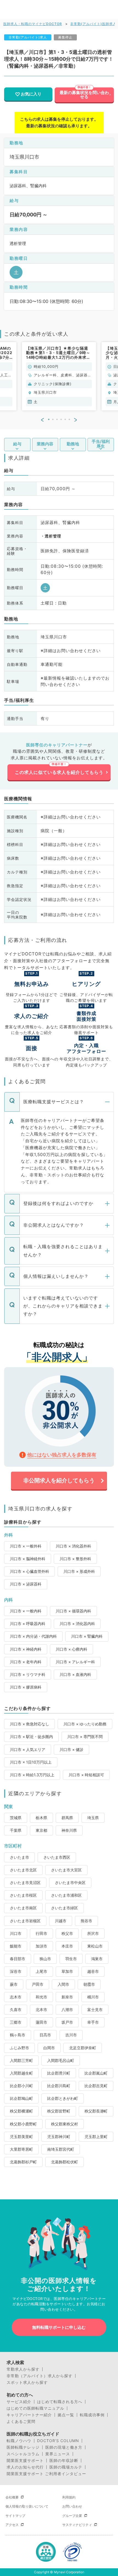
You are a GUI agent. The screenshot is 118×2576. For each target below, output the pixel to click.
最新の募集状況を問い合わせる (84, 95)
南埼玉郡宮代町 (61, 2149)
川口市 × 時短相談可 (86, 1775)
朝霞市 (89, 1984)
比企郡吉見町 (96, 2086)
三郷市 (16, 2022)
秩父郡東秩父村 (64, 2124)
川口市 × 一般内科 (26, 1611)
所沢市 (93, 1933)
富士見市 (95, 2010)
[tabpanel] (59, 376)
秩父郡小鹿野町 (23, 2124)
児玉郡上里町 (96, 2137)
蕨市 (14, 1984)
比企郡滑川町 (59, 2073)
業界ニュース (58, 2454)
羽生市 (71, 1959)
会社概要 (12, 2497)
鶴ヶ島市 (18, 2035)
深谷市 (16, 1971)
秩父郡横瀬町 (21, 2111)
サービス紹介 (19, 2402)
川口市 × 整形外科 (75, 1559)
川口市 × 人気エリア (28, 1749)
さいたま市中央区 (70, 1883)
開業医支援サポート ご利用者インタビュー (46, 2474)
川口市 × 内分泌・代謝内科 (33, 1636)
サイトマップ (15, 2516)
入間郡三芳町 (21, 2060)
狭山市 (45, 1959)
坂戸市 (67, 2022)
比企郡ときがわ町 (63, 2098)
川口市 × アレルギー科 (75, 1662)
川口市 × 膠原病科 (26, 1687)
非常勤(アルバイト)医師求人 (93, 24)
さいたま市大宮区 (66, 1870)
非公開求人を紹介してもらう (59, 1480)
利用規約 (69, 2497)
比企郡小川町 (21, 2086)
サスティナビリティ (77, 2525)
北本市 (41, 2010)
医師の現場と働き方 (64, 2447)
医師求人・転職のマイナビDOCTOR (33, 24)
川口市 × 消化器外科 (73, 1546)
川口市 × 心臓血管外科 (29, 1571)
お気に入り (31, 94)
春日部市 (18, 1959)
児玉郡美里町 (21, 2137)
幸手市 (93, 2022)
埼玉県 (93, 1818)
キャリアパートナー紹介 (29, 2415)
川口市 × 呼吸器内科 (28, 1624)
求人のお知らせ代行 (25, 2467)
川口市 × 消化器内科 (77, 1624)
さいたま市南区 (23, 1908)
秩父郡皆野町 (59, 2111)
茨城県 (16, 1818)
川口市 (16, 1933)
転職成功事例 (92, 2415)
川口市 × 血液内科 (75, 1674)
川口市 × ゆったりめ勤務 (85, 1724)
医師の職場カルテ (66, 2467)
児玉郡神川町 (59, 2137)
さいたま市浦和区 (66, 1895)
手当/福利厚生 (101, 444)
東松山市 (95, 1946)
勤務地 (73, 444)
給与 (17, 444)
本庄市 (67, 1946)
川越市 (61, 1921)
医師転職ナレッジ (23, 2447)
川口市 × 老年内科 (26, 1662)
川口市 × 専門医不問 (85, 1737)
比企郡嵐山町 (96, 2073)
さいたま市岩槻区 (25, 1921)
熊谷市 (86, 1921)
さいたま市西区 (57, 1857)
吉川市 (71, 2035)
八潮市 (67, 2010)
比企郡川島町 (59, 2086)
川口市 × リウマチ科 (28, 1674)
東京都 (41, 1830)
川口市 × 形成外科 (79, 1571)
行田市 (41, 1933)
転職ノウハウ (19, 2441)
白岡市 (49, 2048)
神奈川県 (69, 1830)
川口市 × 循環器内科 (73, 1611)
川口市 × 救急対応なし (29, 1724)
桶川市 (93, 1997)
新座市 (67, 1997)
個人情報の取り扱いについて (27, 2506)
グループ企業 (72, 2516)
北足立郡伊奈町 (83, 2048)
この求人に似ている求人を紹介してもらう (59, 772)
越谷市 (93, 1971)
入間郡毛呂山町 (61, 2060)
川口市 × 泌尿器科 (26, 1584)
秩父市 (67, 1933)
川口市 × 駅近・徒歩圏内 (31, 1737)
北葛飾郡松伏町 (64, 2162)
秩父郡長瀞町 (96, 2111)
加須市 (41, 1946)
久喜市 (16, 2010)
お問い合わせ (72, 2506)
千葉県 (16, 1830)
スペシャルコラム (23, 2454)
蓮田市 (41, 2022)
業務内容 (45, 444)
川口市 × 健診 (71, 1749)
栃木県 (41, 1818)
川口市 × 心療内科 (71, 1649)
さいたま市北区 (23, 1870)
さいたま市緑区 (64, 1908)
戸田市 (38, 1984)
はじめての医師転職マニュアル (35, 2408)
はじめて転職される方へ (60, 2402)
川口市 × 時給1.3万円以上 (32, 1775)
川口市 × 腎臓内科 (87, 1636)
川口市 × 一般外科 (26, 1546)
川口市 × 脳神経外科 (28, 1559)
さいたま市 (19, 1857)
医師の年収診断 (64, 2461)
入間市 (63, 1984)
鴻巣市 (97, 1959)
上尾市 (41, 1971)
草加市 (67, 1971)
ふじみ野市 (19, 2048)
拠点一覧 (66, 2415)
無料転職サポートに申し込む (59, 2327)
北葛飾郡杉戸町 (23, 2162)
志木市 (16, 1997)
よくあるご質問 (21, 2421)
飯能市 (16, 1946)
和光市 (41, 1997)
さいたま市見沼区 (25, 1883)
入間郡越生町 (21, 2073)
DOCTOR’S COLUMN (58, 2441)
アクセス (12, 2525)
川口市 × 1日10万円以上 (31, 1762)
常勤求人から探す (23, 2369)
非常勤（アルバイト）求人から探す (40, 2376)
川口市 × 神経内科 (26, 1649)
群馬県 (67, 1818)
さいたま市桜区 (23, 1895)
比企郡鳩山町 (21, 2098)
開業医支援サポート (25, 2461)
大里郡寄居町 (21, 2149)
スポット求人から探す (27, 2382)
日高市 (45, 2035)
